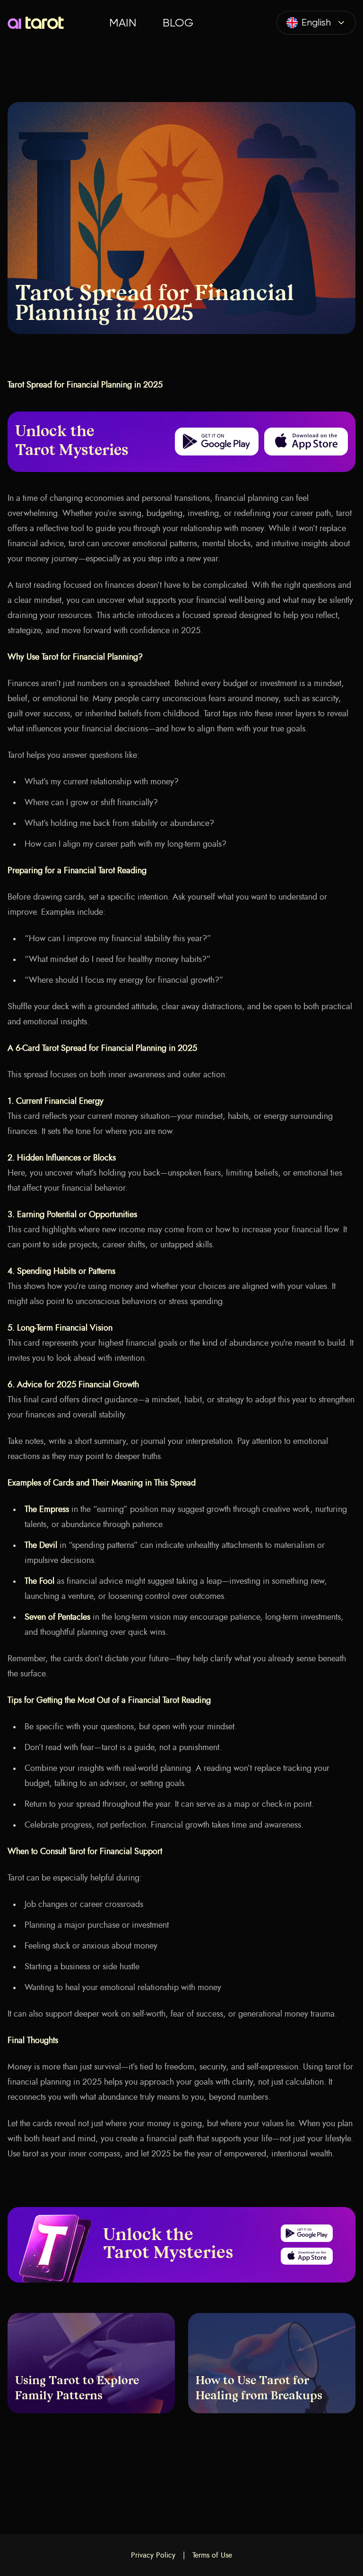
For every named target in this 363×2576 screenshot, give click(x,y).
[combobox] (316, 23)
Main (123, 23)
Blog (178, 23)
